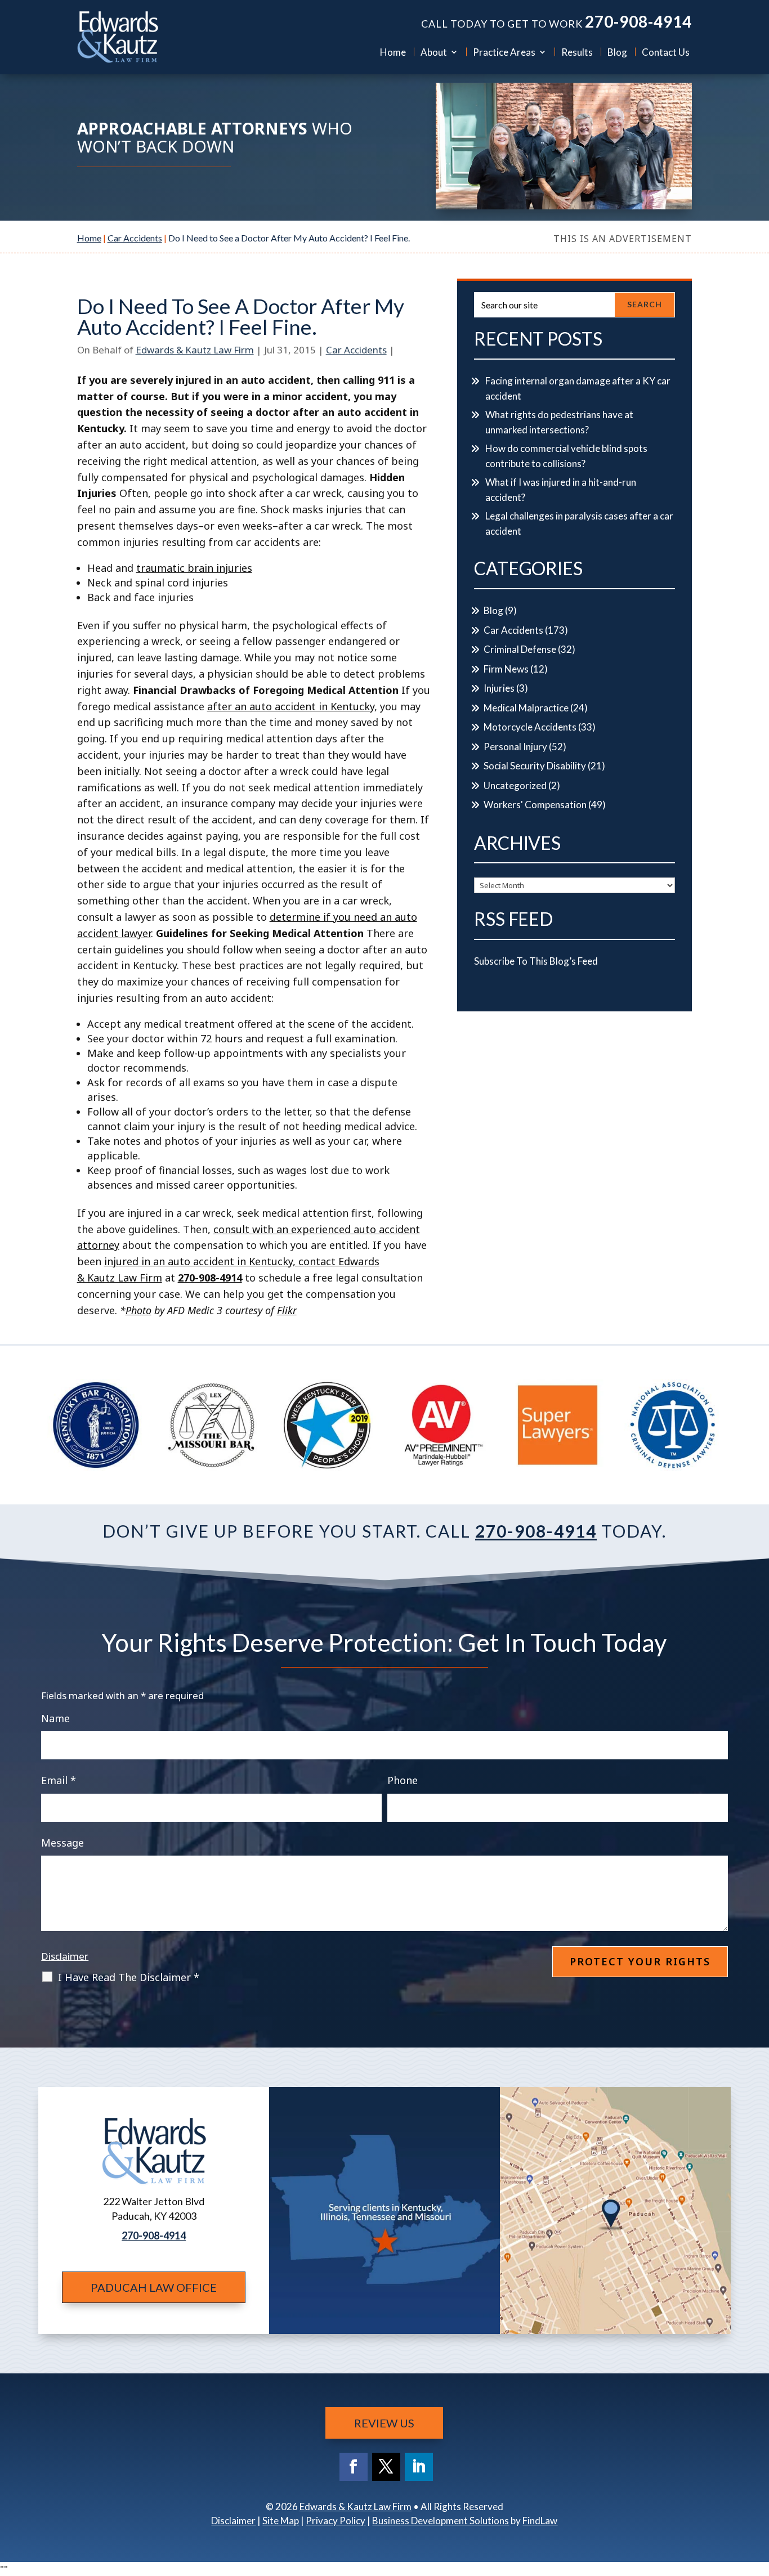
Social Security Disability (535, 766)
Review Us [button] (384, 2423)
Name (55, 1718)
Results (577, 52)
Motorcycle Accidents (530, 727)
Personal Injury (515, 747)
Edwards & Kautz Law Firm (195, 350)
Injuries (499, 688)
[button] (758, 2494)
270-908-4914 (638, 21)
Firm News (506, 669)
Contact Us (666, 52)
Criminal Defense (520, 649)
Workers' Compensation (535, 805)
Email (59, 1780)
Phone (403, 1780)
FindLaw (540, 2521)
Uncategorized (515, 785)
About (434, 52)
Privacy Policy (336, 2521)
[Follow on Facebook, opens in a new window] (354, 2467)
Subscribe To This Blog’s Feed (536, 961)
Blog (617, 52)
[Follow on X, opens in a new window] (386, 2467)
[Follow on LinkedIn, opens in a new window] (419, 2467)
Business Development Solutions (441, 2521)
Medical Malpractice (526, 708)
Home (393, 52)
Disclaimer (65, 1956)
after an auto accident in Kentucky (291, 706)
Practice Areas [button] (504, 52)
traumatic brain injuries (194, 568)
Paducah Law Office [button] (154, 2287)
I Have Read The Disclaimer (129, 1977)
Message (62, 1843)
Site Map (281, 2521)
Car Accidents (356, 350)
